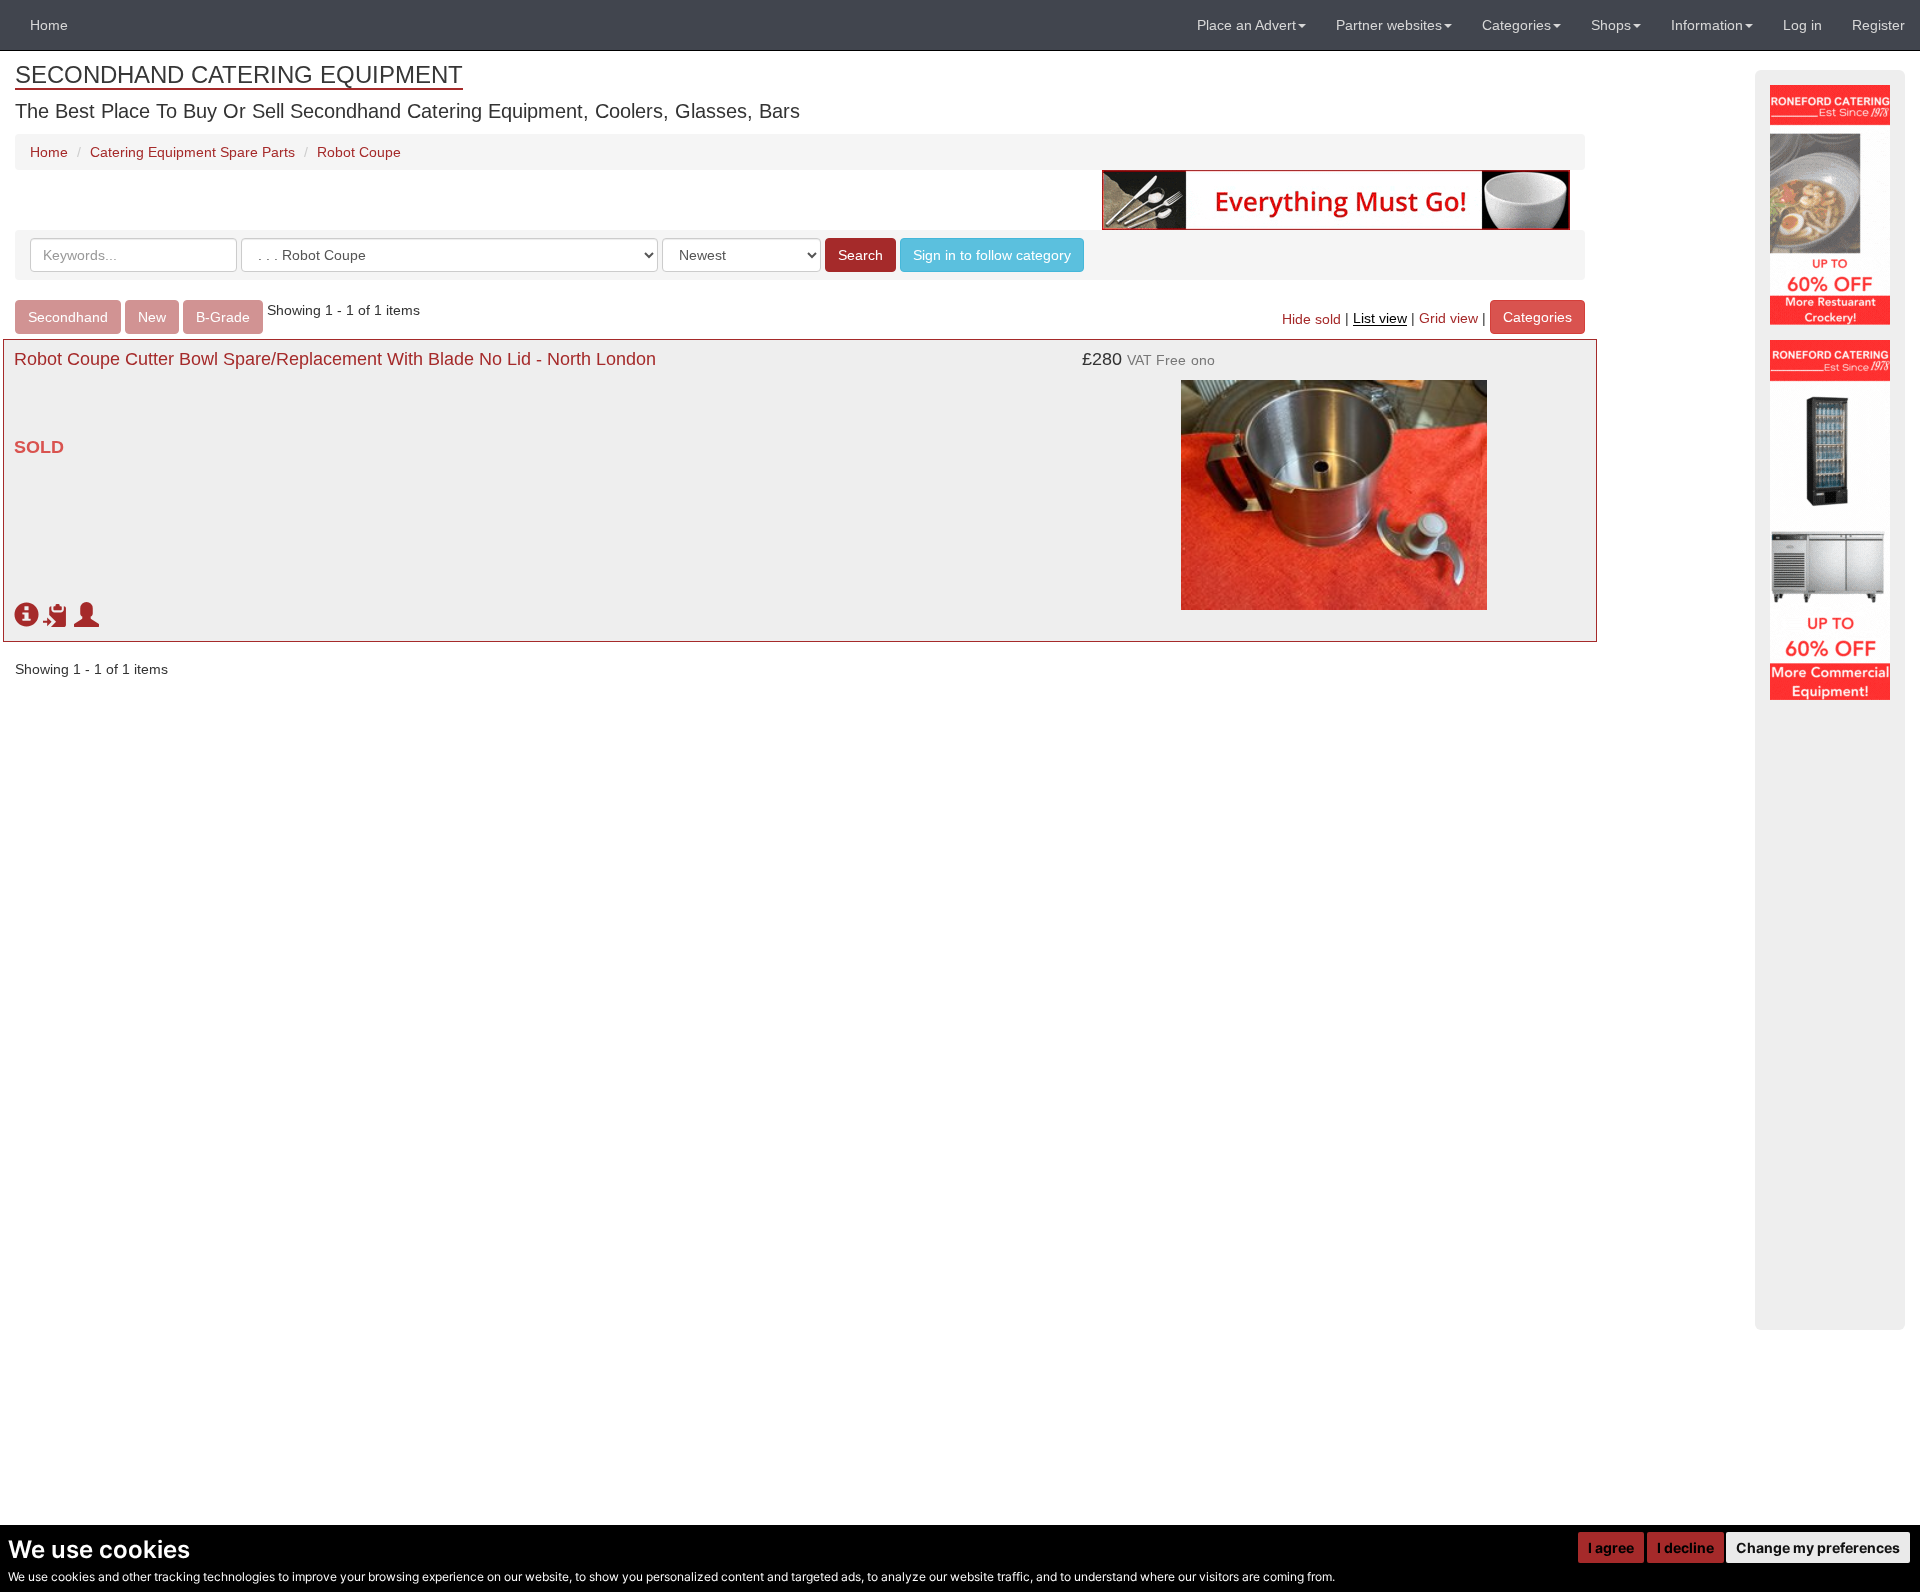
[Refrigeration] (1830, 520)
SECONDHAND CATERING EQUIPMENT (239, 74)
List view (1380, 319)
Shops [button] (1611, 25)
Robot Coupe (359, 152)
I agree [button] (1611, 1547)
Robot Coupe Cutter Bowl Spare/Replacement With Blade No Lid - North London (335, 359)
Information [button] (1707, 25)
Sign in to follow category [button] (992, 255)
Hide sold (1311, 319)
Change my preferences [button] (1818, 1547)
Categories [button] (1516, 25)
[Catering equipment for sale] (1336, 199)
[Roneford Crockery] (1830, 205)
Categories (1537, 317)
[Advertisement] (1830, 1015)
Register (1878, 25)
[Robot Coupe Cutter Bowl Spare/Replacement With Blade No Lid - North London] (1334, 485)
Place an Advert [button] (1246, 25)
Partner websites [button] (1389, 25)
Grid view (1448, 319)
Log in (1802, 25)
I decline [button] (1685, 1547)
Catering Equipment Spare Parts (192, 152)
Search (860, 255)
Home (49, 25)
